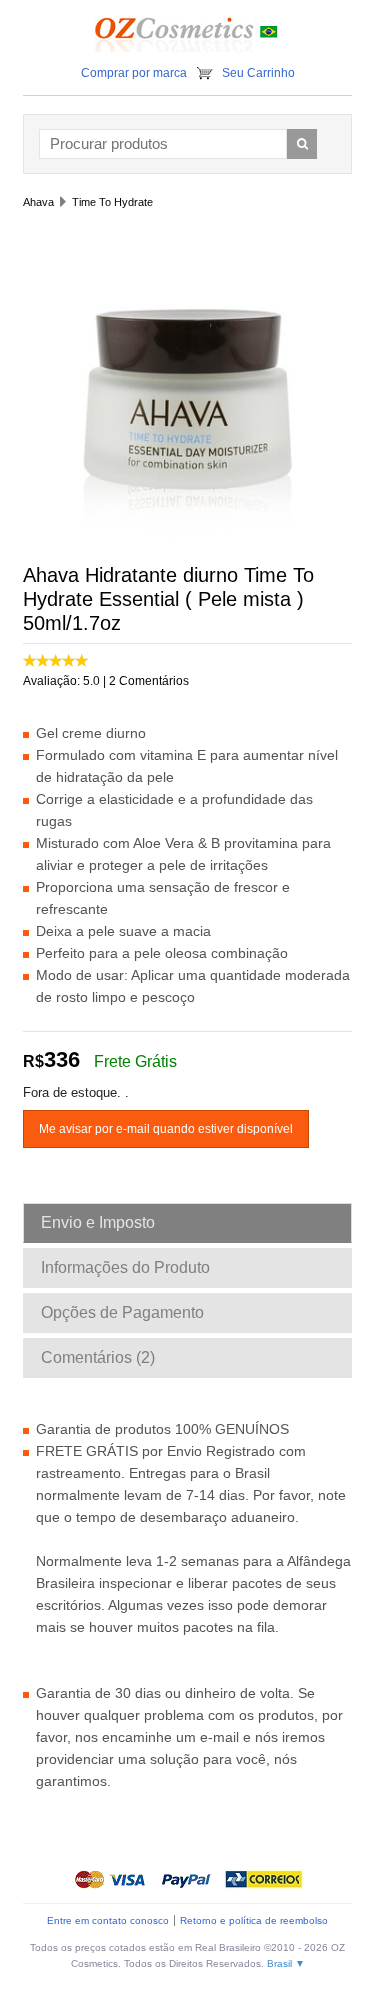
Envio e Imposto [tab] (98, 1222)
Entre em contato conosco (108, 1920)
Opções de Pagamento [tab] (122, 1312)
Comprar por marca (134, 73)
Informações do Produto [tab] (125, 1267)
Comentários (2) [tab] (98, 1357)
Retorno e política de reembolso (254, 1920)
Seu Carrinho (258, 73)
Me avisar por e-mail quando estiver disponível (166, 1129)
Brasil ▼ (286, 1963)
